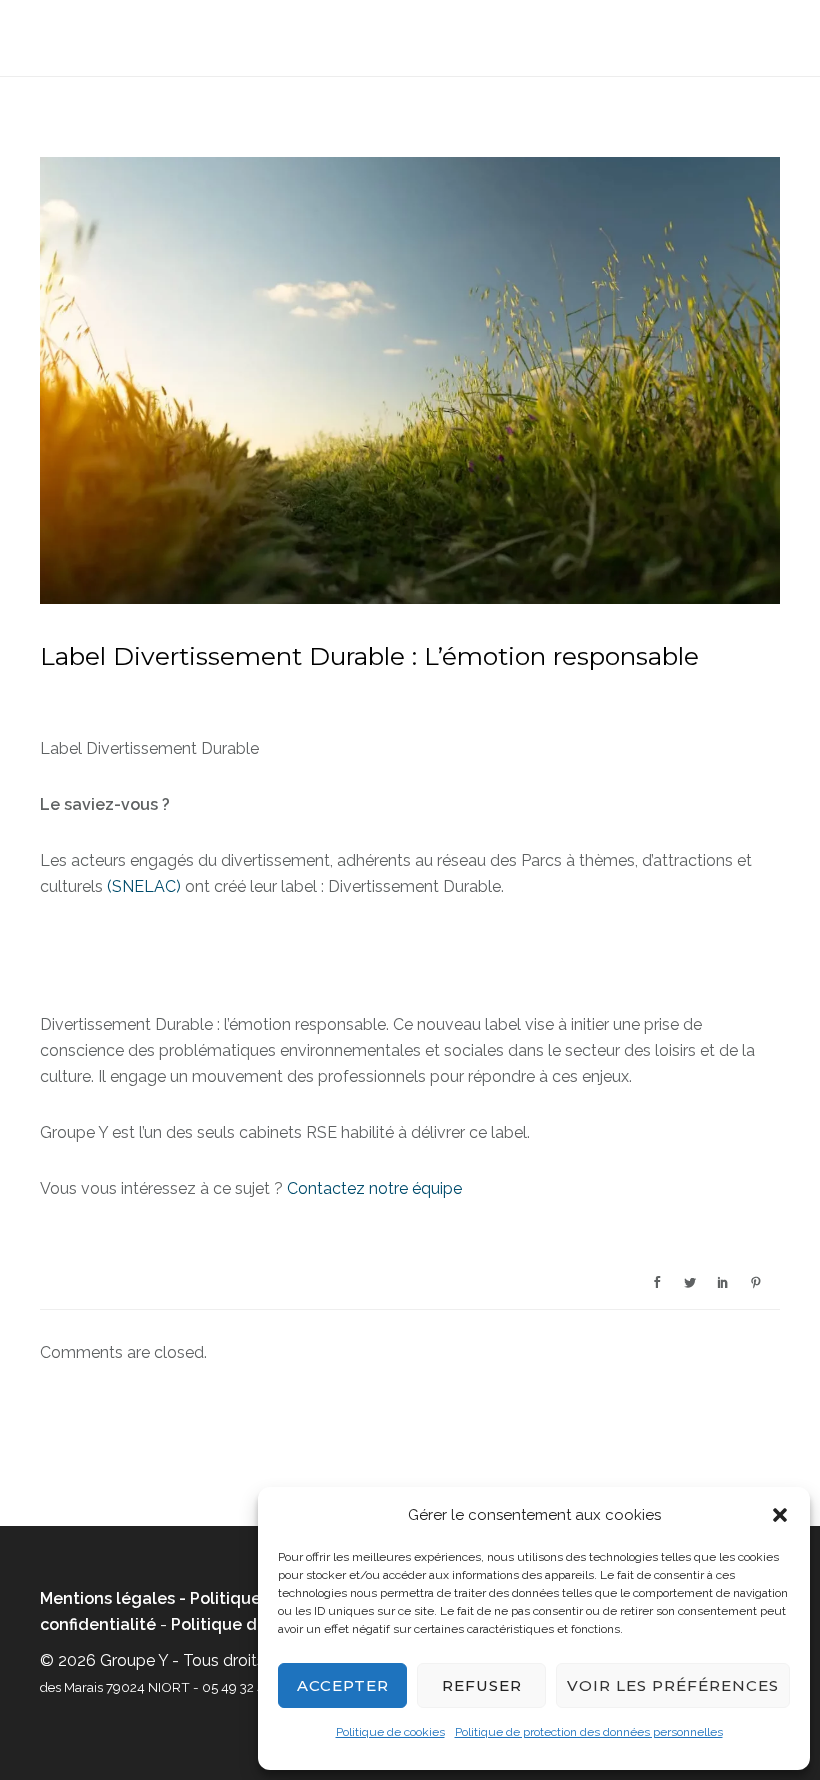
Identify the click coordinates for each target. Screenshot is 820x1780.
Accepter (343, 1685)
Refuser (482, 1685)
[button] (780, 1515)
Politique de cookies (390, 1732)
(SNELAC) (144, 886)
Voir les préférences (673, 1685)
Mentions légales (107, 1598)
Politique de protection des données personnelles (589, 1732)
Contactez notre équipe (374, 1188)
